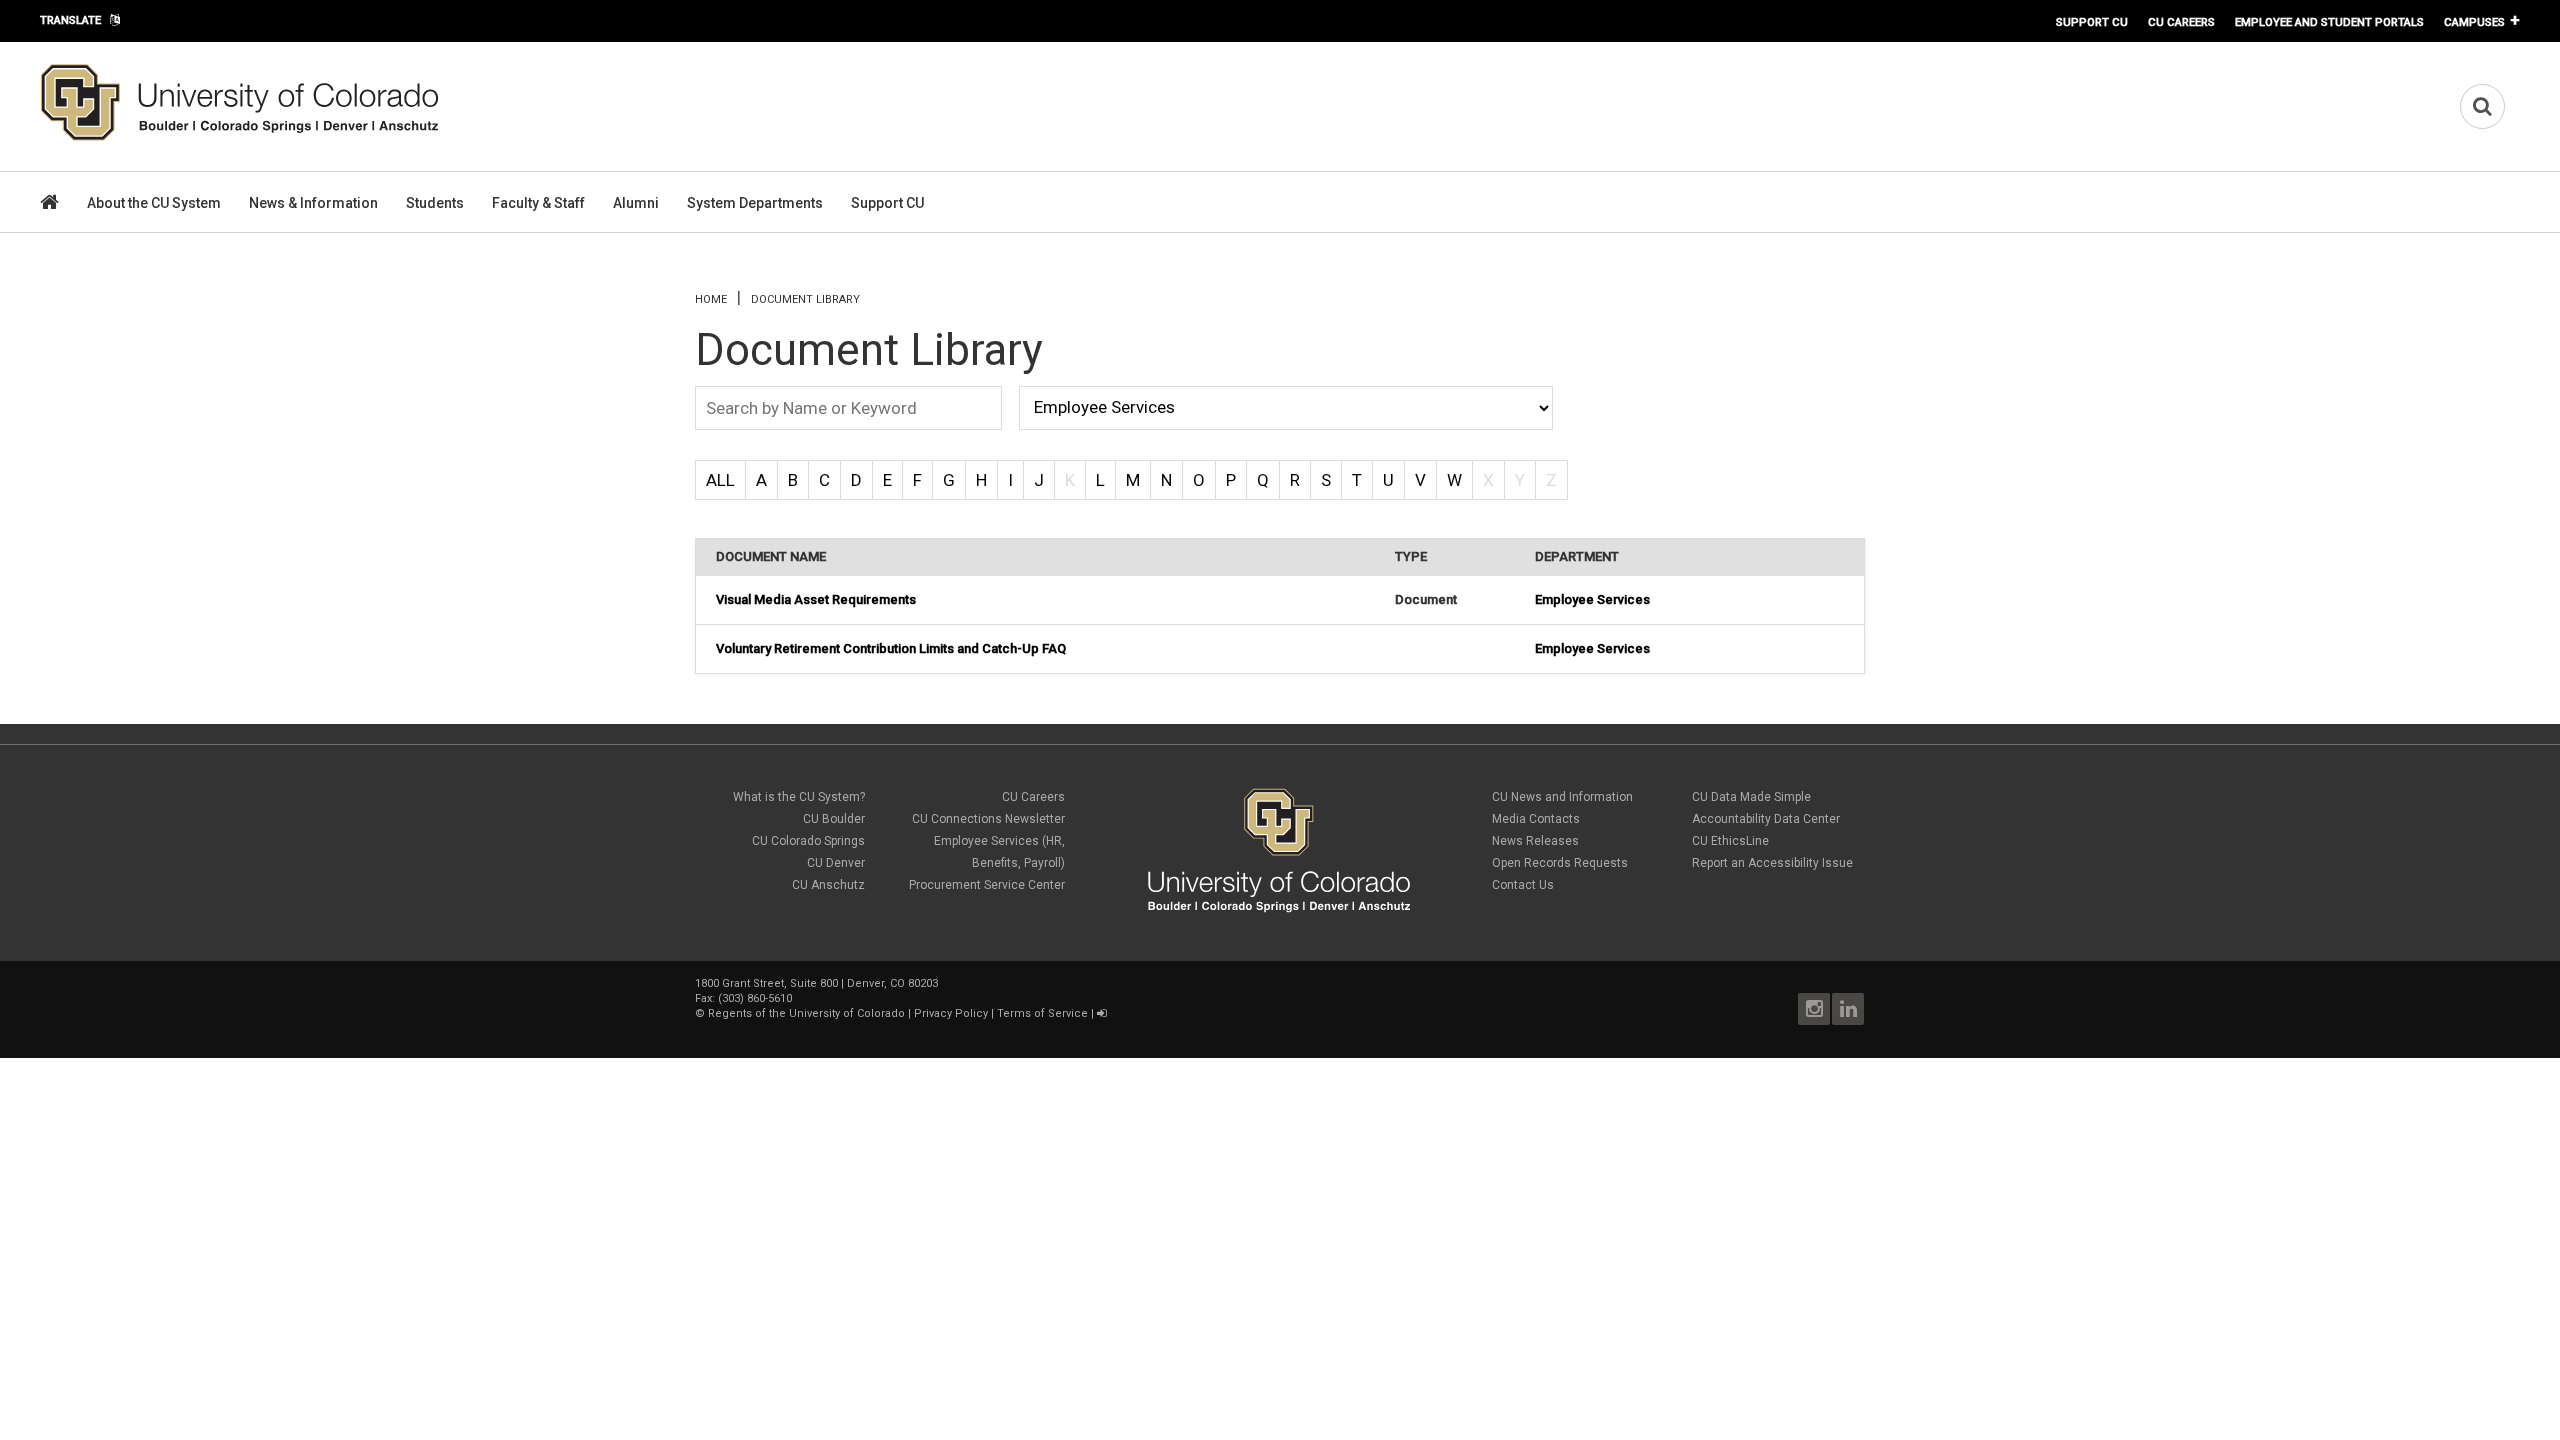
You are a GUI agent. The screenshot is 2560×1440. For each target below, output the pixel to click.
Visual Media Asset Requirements (816, 599)
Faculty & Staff (538, 203)
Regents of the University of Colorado (806, 1013)
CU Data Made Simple (1751, 797)
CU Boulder (834, 819)
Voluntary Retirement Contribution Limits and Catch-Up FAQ (891, 648)
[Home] (240, 137)
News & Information (313, 203)
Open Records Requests (1560, 863)
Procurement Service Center (987, 885)
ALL (720, 480)
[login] (1101, 1013)
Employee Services (1592, 599)
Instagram (1814, 1009)
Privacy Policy (951, 1013)
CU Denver (836, 863)
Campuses (2474, 22)
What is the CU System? (799, 797)
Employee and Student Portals (2329, 22)
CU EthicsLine (1730, 841)
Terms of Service (1042, 1013)
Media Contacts (1536, 819)
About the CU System (154, 203)
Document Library (805, 299)
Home (711, 299)
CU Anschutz (828, 885)
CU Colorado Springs (808, 841)
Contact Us (1523, 885)
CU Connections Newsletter (988, 819)
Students (435, 203)
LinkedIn (1848, 1009)
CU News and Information (1562, 797)
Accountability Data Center (1766, 819)
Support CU (2092, 22)
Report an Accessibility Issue (1772, 863)
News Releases (1535, 841)
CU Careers (2181, 22)
